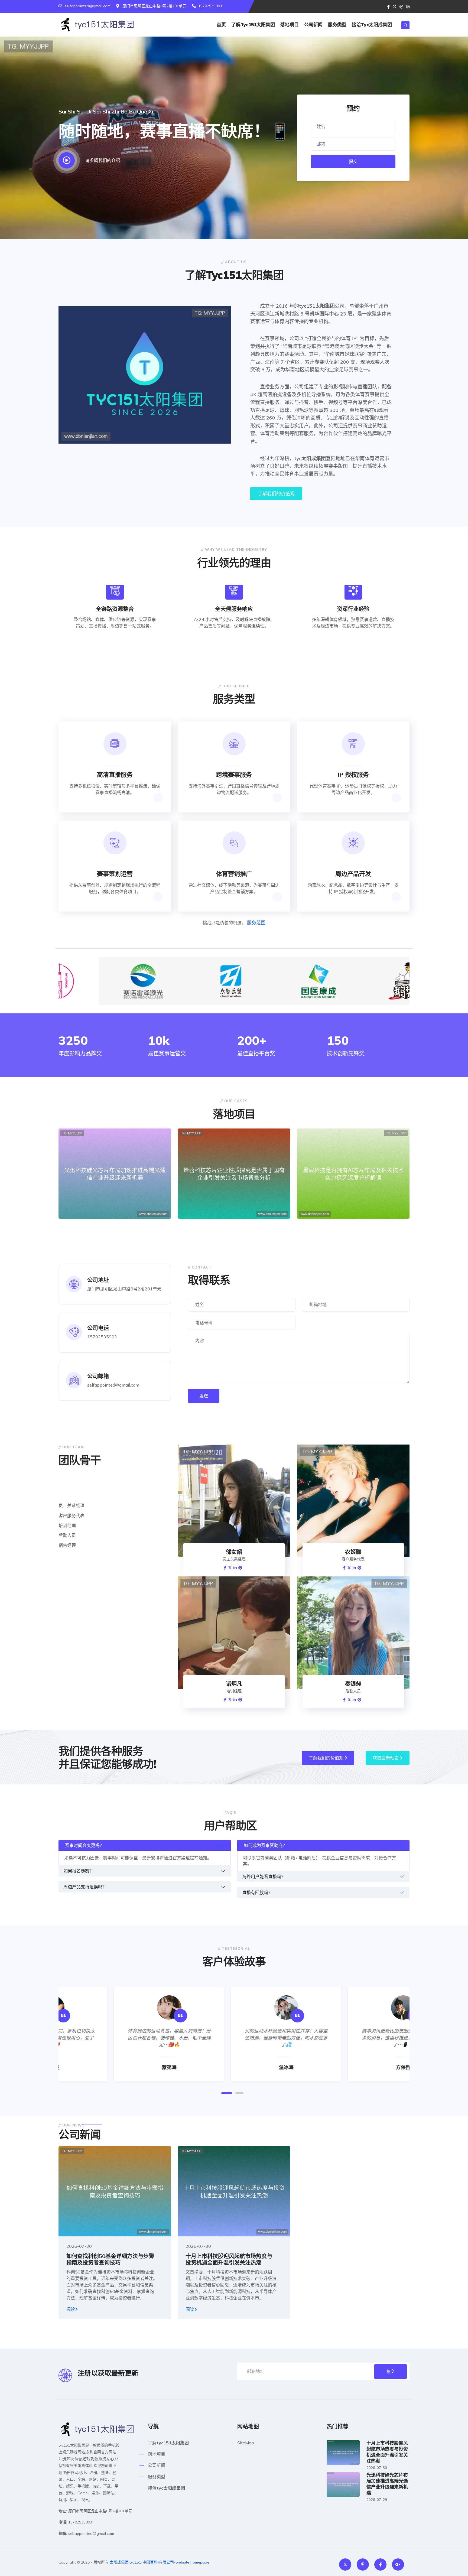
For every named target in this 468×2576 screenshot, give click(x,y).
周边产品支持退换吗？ (85, 1887)
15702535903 (210, 6)
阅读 (71, 2309)
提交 (353, 161)
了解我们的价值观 (276, 494)
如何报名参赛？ (79, 1871)
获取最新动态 (386, 1758)
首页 (221, 25)
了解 (253, 25)
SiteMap (246, 2443)
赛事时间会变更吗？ (84, 1845)
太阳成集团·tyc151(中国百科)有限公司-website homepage (160, 2562)
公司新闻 (313, 25)
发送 (204, 1396)
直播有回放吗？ (257, 1892)
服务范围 (256, 923)
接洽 (372, 25)
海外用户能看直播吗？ (264, 1876)
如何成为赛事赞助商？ (265, 1845)
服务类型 (337, 25)
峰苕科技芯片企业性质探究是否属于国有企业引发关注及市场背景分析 (232, 1213)
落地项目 (290, 25)
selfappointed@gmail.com (88, 6)
